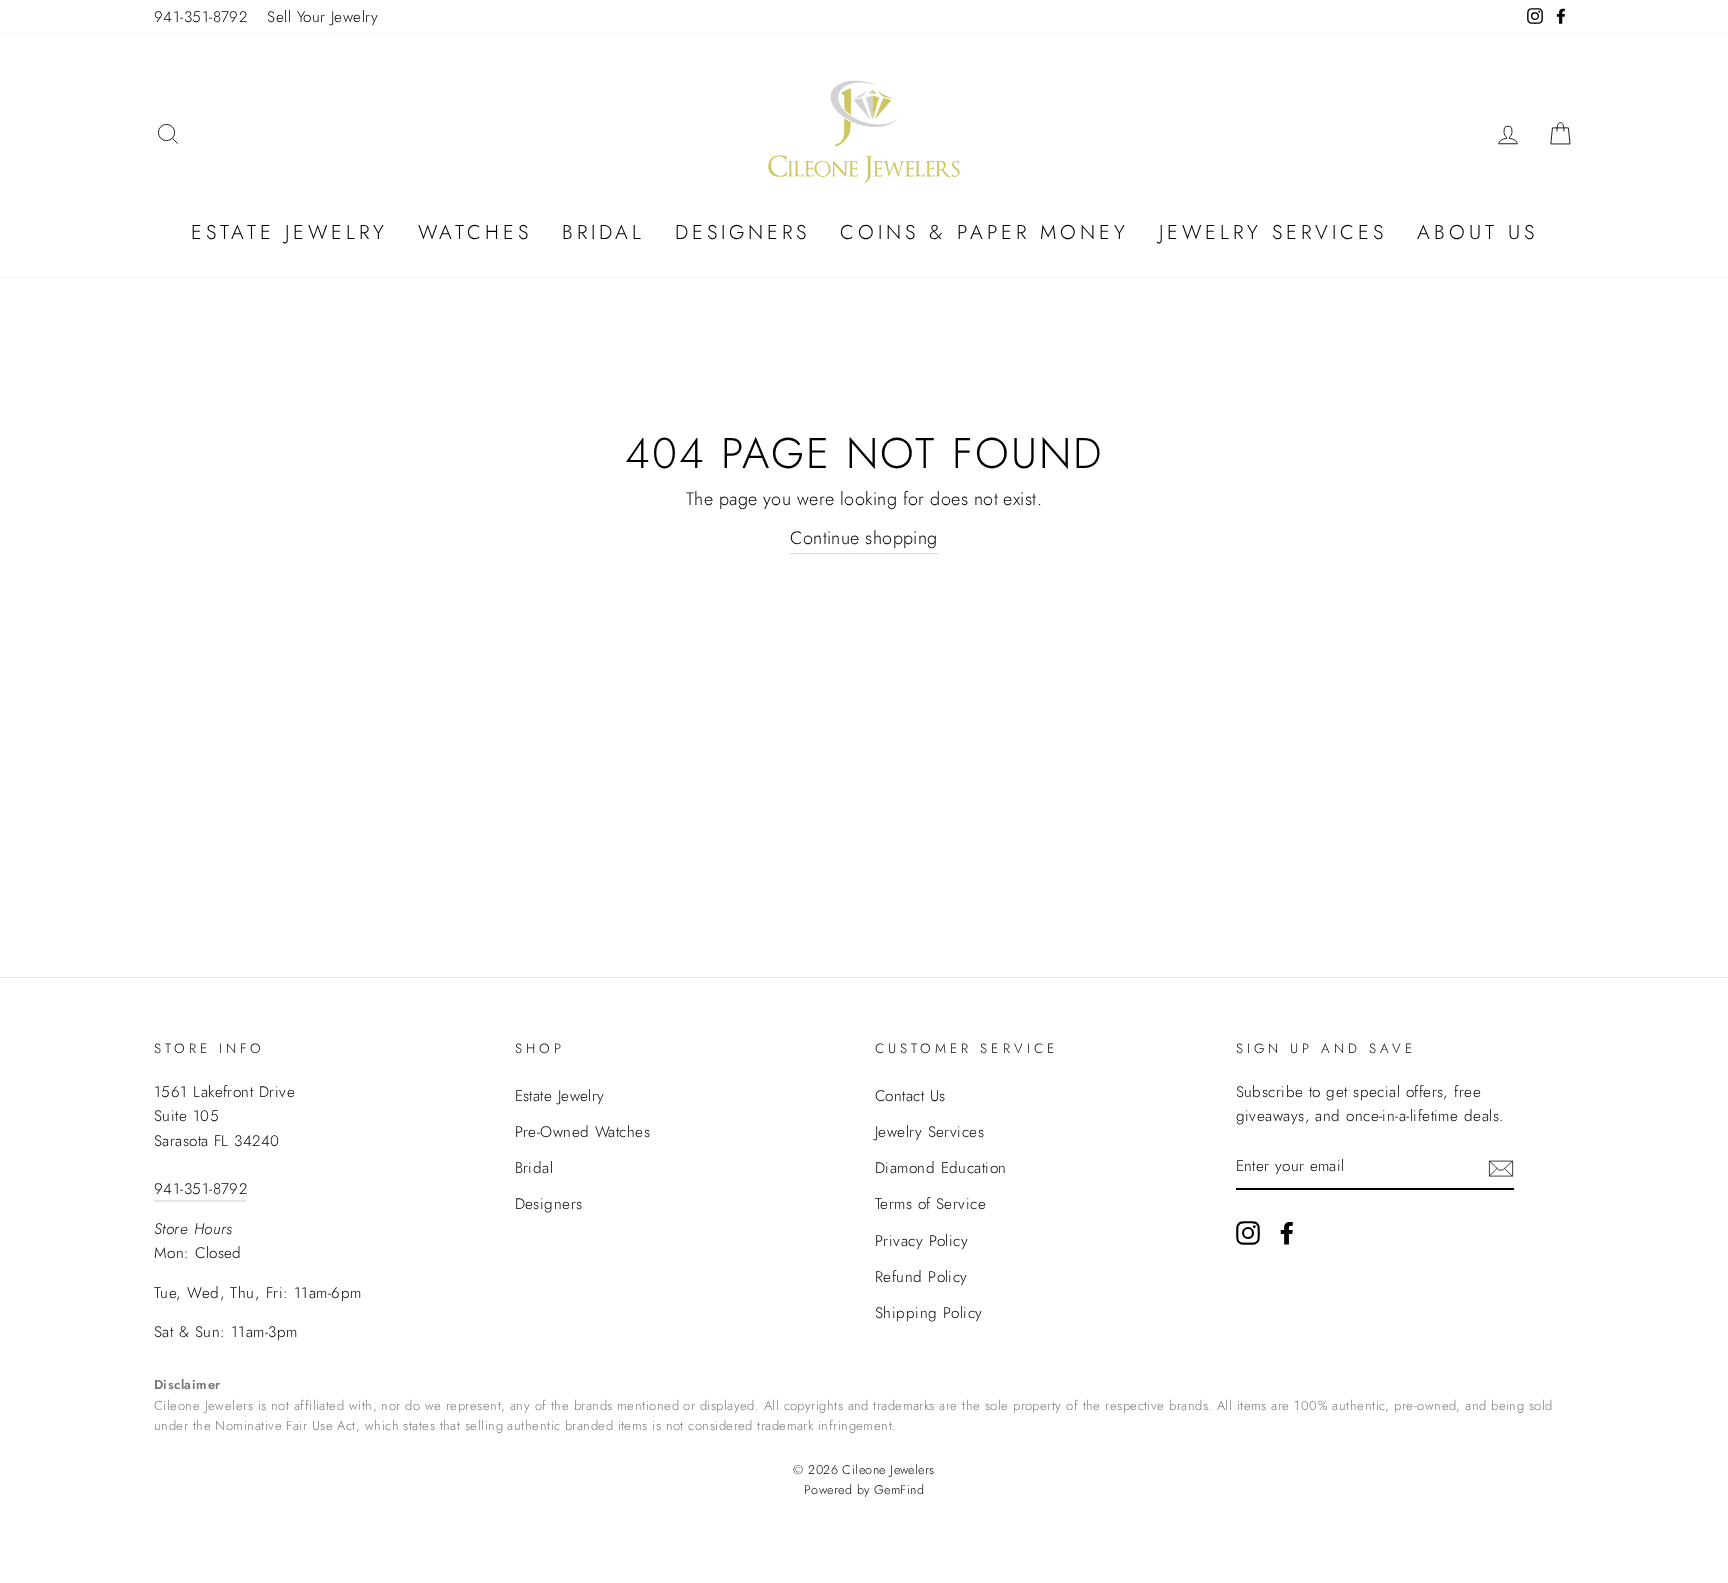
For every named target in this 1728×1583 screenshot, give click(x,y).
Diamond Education (941, 1168)
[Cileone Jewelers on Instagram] (1248, 1232)
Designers (742, 232)
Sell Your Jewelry (322, 17)
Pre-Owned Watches (583, 1132)
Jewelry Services (1273, 232)
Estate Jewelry (289, 232)
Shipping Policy (929, 1313)
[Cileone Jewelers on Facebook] (1287, 1232)
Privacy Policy (921, 1241)
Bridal (603, 232)
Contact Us (910, 1096)
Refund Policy (921, 1277)
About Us (1477, 232)
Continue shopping (864, 538)
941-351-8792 (200, 17)
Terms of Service (930, 1204)
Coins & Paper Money (984, 232)
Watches (475, 232)
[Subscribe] (1501, 1166)
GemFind (899, 1490)
